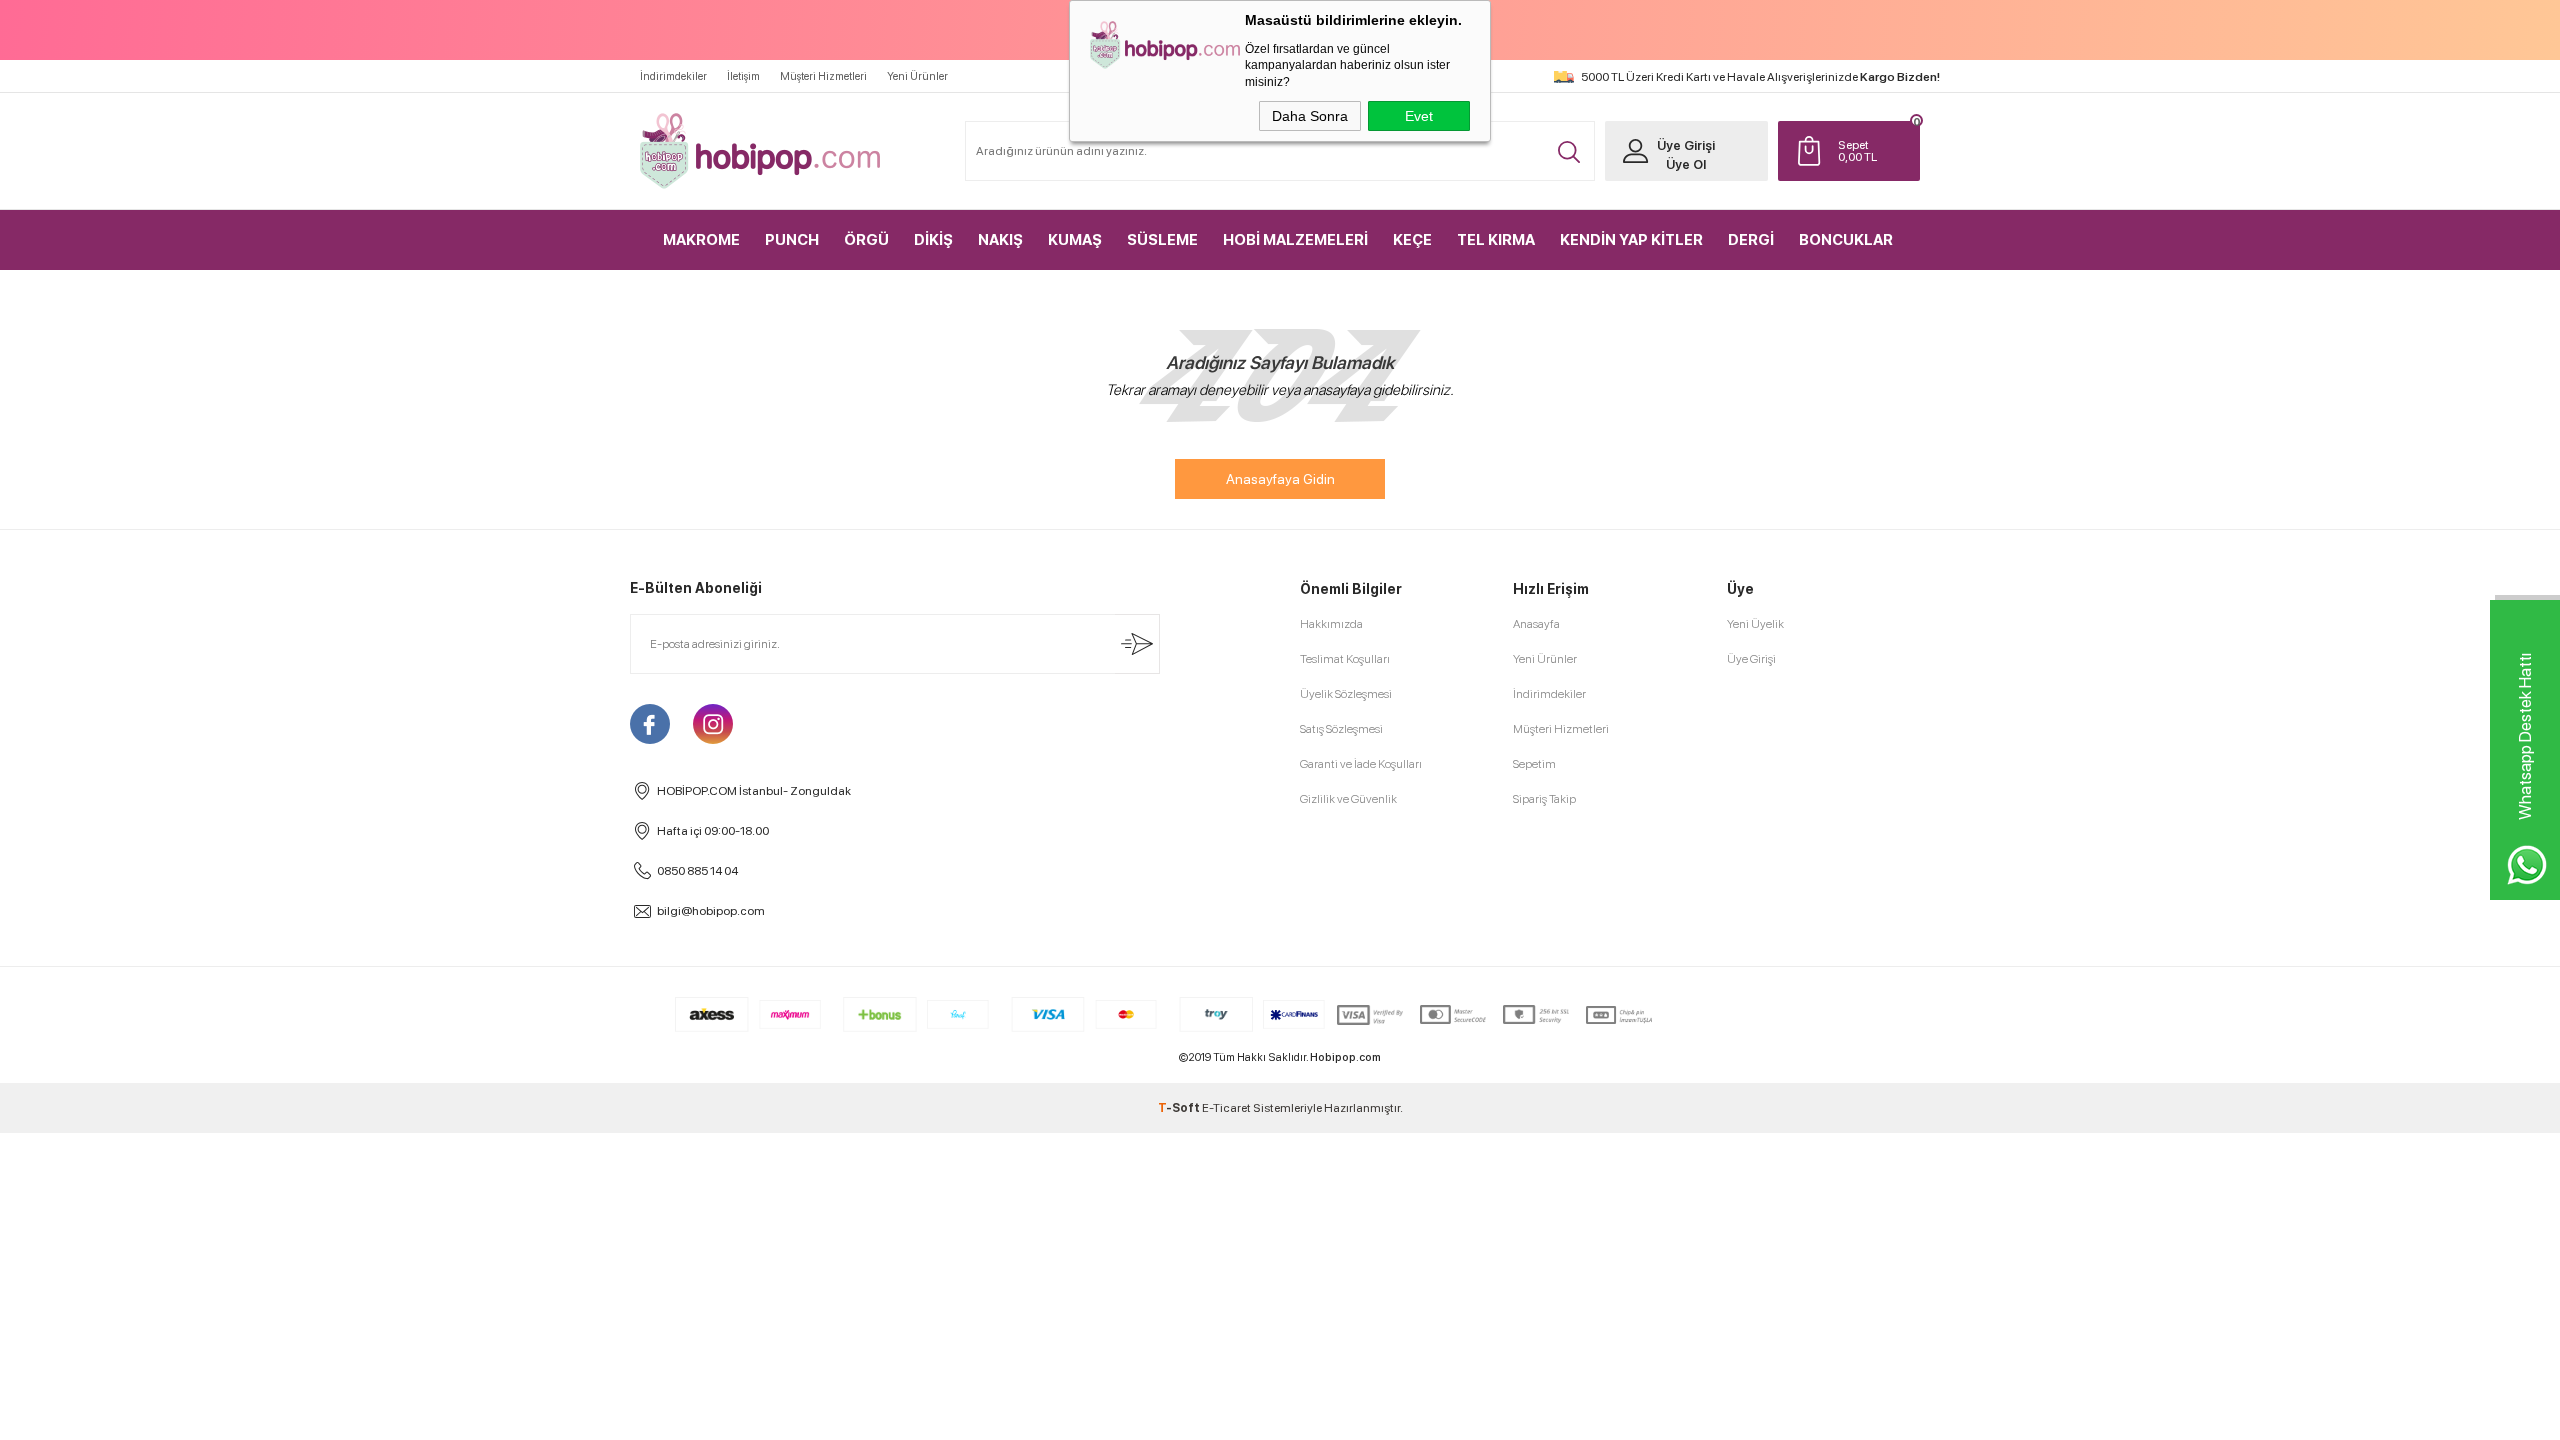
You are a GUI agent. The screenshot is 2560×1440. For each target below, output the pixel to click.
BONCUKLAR (1846, 240)
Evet (1419, 116)
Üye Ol (1686, 164)
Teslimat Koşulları (1345, 659)
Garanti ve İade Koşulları (1361, 764)
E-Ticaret (1226, 1108)
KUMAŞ (1075, 240)
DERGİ (1751, 240)
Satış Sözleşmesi (1341, 729)
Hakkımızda (1331, 624)
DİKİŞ (933, 240)
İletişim (743, 76)
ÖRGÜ (866, 240)
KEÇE (1412, 240)
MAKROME (701, 240)
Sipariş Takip (1544, 799)
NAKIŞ (1000, 240)
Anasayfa (1536, 624)
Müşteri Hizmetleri (823, 76)
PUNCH (792, 240)
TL (1857, 151)
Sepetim (1534, 764)
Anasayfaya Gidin (1280, 479)
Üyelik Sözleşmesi (1346, 694)
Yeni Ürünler (917, 76)
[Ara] (1569, 152)
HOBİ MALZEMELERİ (1295, 240)
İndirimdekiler (673, 76)
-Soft (1180, 1108)
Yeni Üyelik (1755, 624)
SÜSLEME (1162, 240)
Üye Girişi (1686, 145)
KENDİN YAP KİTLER (1631, 240)
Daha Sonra (1310, 116)
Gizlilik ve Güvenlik (1348, 799)
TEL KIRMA (1496, 240)
